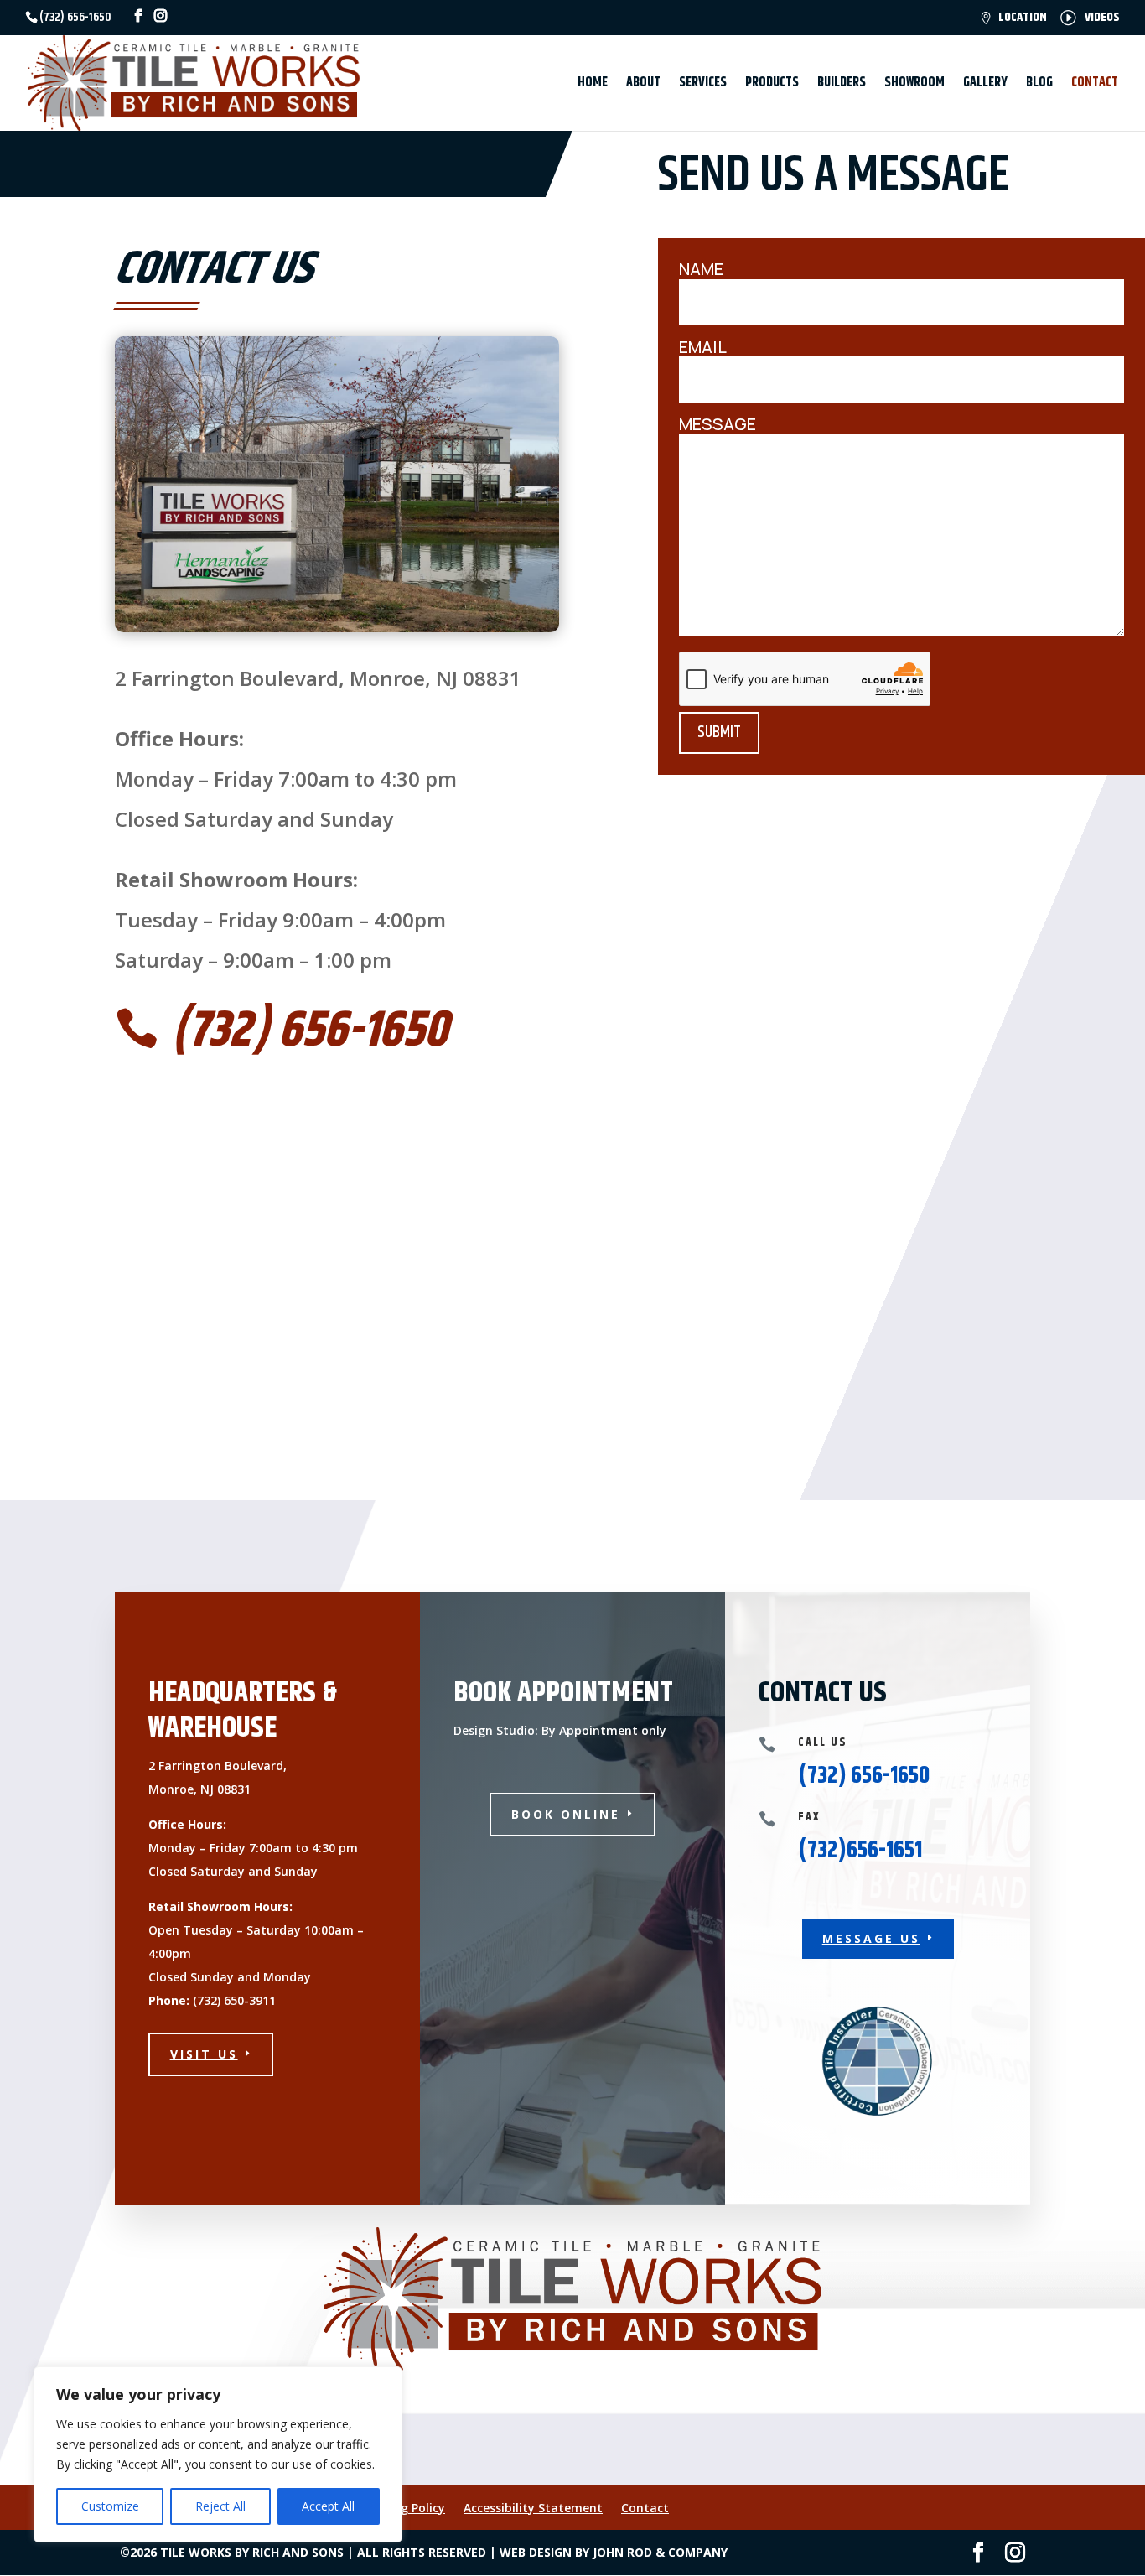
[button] (1100, 2531)
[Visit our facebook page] (138, 16)
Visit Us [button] (204, 2054)
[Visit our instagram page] (161, 16)
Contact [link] (645, 2508)
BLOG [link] (1039, 85)
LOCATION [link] (1023, 19)
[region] (218, 2454)
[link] (194, 83)
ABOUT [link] (643, 85)
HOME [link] (593, 85)
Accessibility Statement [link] (533, 2508)
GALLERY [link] (985, 85)
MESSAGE (718, 425)
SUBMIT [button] (719, 732)
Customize (110, 2506)
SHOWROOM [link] (914, 85)
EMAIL (703, 348)
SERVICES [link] (703, 85)
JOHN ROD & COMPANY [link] (660, 2552)
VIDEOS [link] (1102, 18)
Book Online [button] (566, 1814)
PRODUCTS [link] (772, 85)
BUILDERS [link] (842, 85)
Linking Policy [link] (406, 2508)
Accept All (328, 2506)
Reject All (220, 2506)
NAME (701, 270)
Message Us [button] (871, 1938)
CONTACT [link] (1095, 85)
